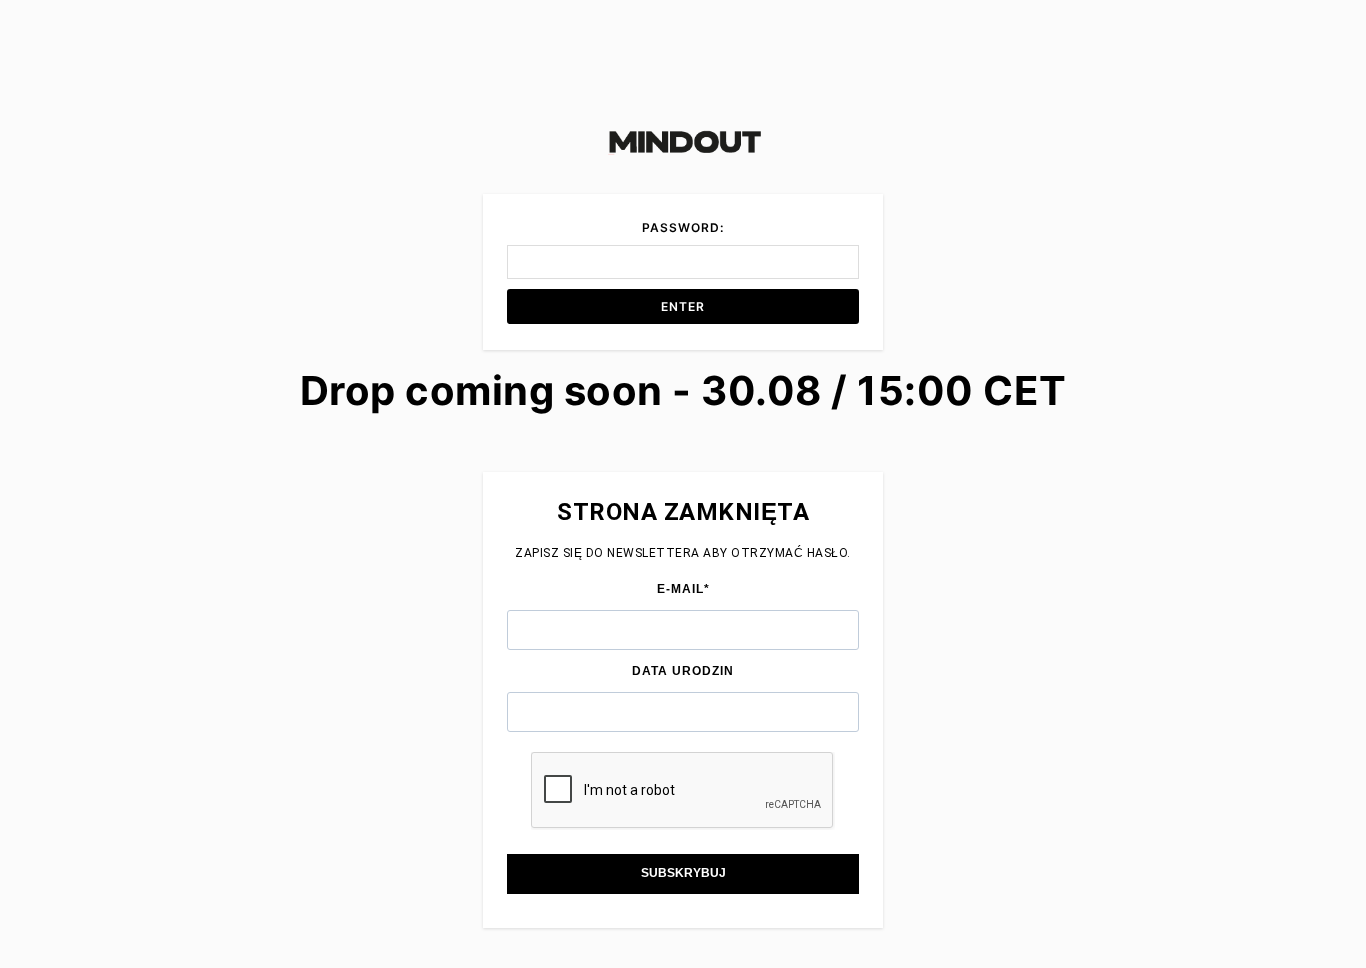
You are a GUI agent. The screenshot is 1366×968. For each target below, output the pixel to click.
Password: (683, 227)
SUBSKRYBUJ (683, 873)
